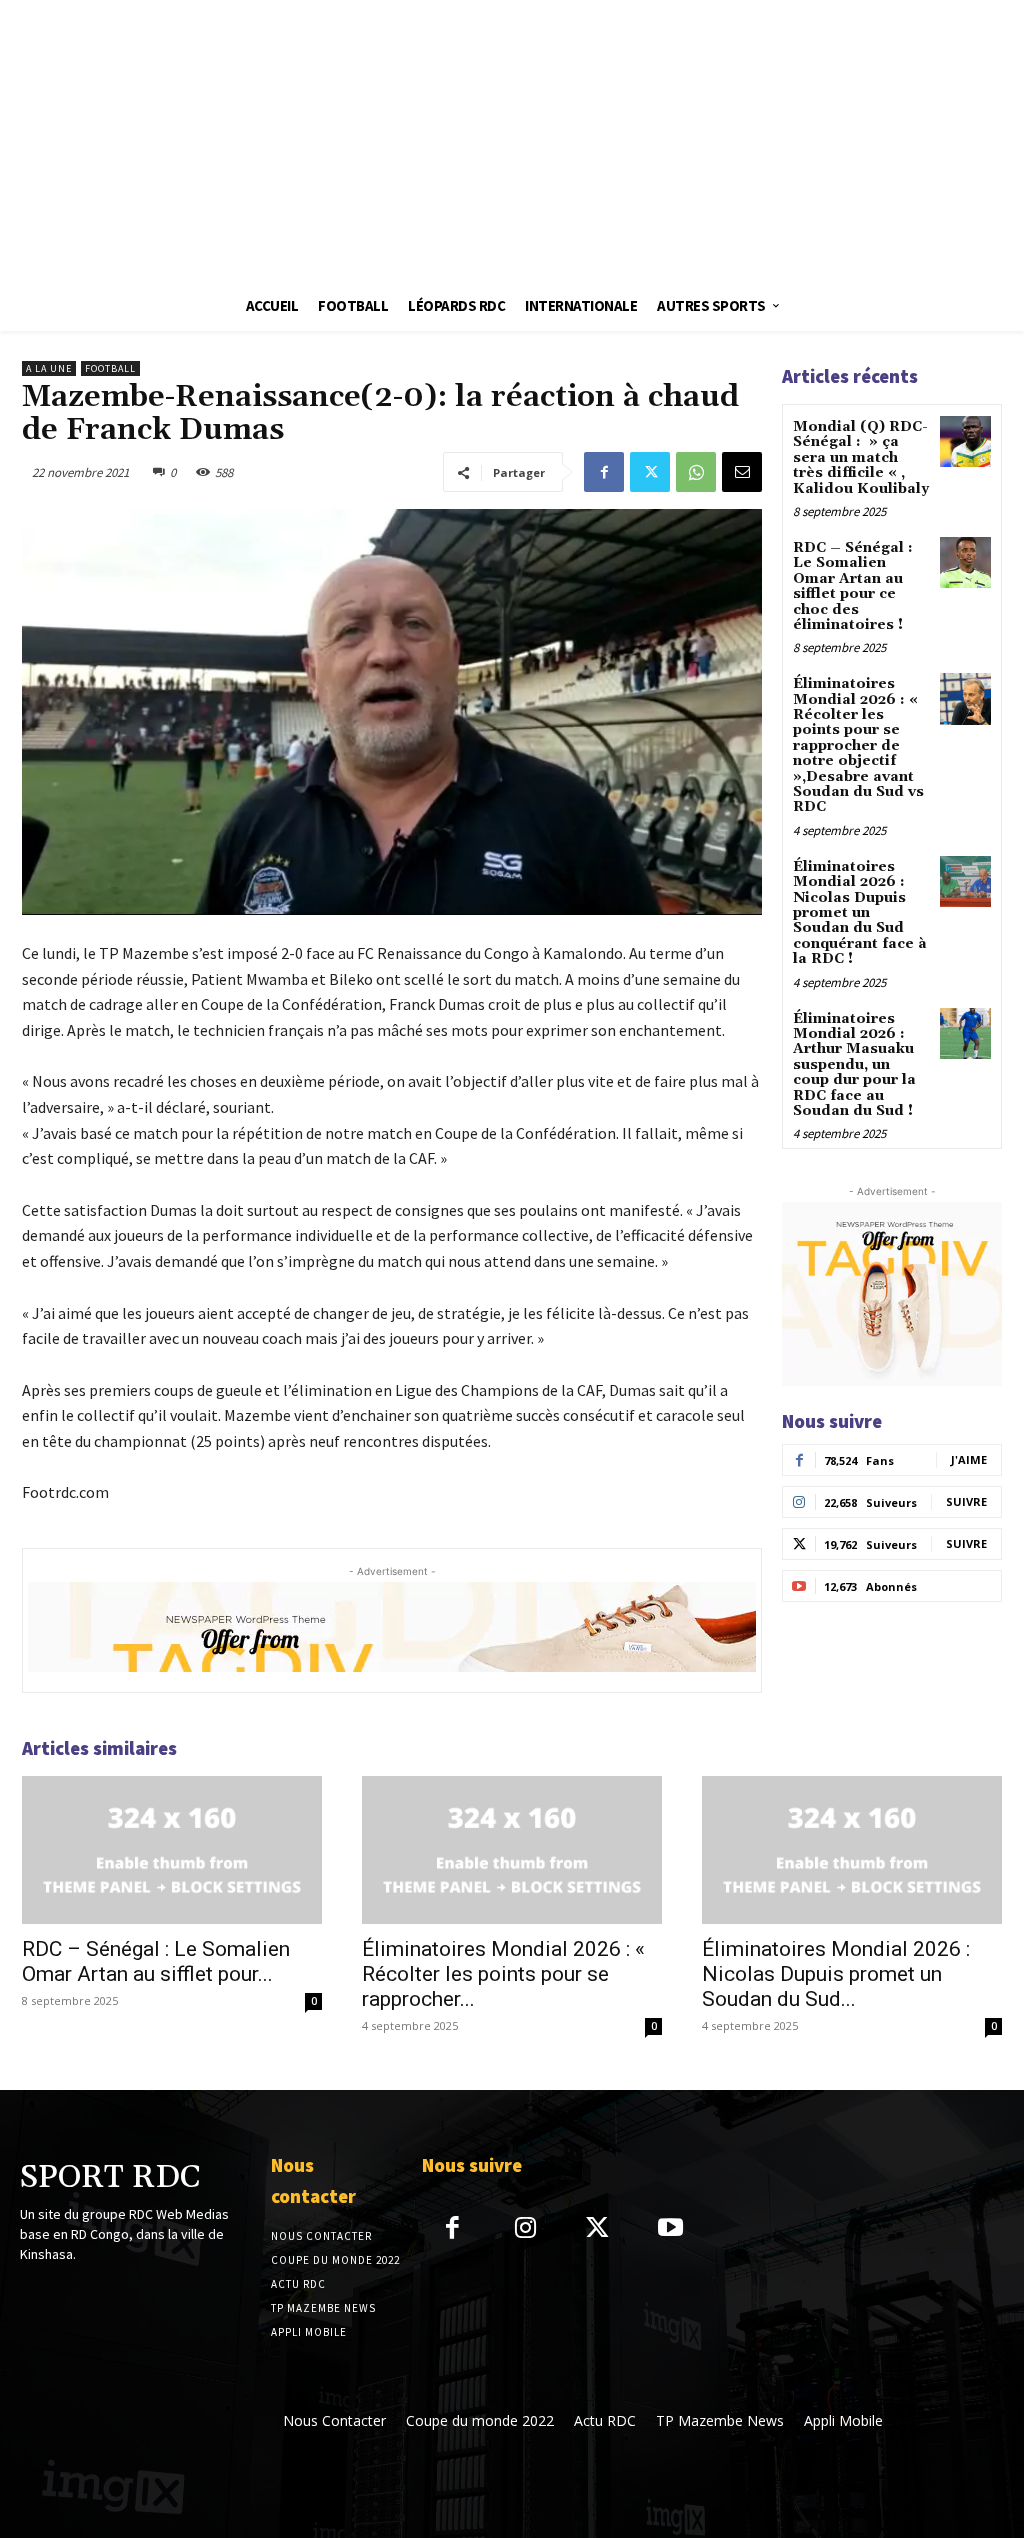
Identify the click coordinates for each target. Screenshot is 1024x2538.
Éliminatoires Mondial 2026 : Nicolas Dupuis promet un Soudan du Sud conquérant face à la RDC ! (860, 913)
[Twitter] (650, 472)
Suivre (966, 1501)
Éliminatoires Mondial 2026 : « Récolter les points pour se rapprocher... (503, 1974)
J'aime (969, 1459)
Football (110, 368)
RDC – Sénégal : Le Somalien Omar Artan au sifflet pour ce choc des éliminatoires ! (853, 586)
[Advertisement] (512, 140)
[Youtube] (670, 2229)
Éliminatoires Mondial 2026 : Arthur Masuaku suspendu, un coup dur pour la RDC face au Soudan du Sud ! (854, 1065)
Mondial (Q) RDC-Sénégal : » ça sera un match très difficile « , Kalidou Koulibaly (861, 458)
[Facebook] (604, 472)
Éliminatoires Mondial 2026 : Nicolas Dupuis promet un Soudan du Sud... (836, 1974)
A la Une (49, 368)
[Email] (742, 472)
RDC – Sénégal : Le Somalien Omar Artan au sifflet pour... (156, 1961)
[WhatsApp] (696, 472)
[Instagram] (525, 2229)
